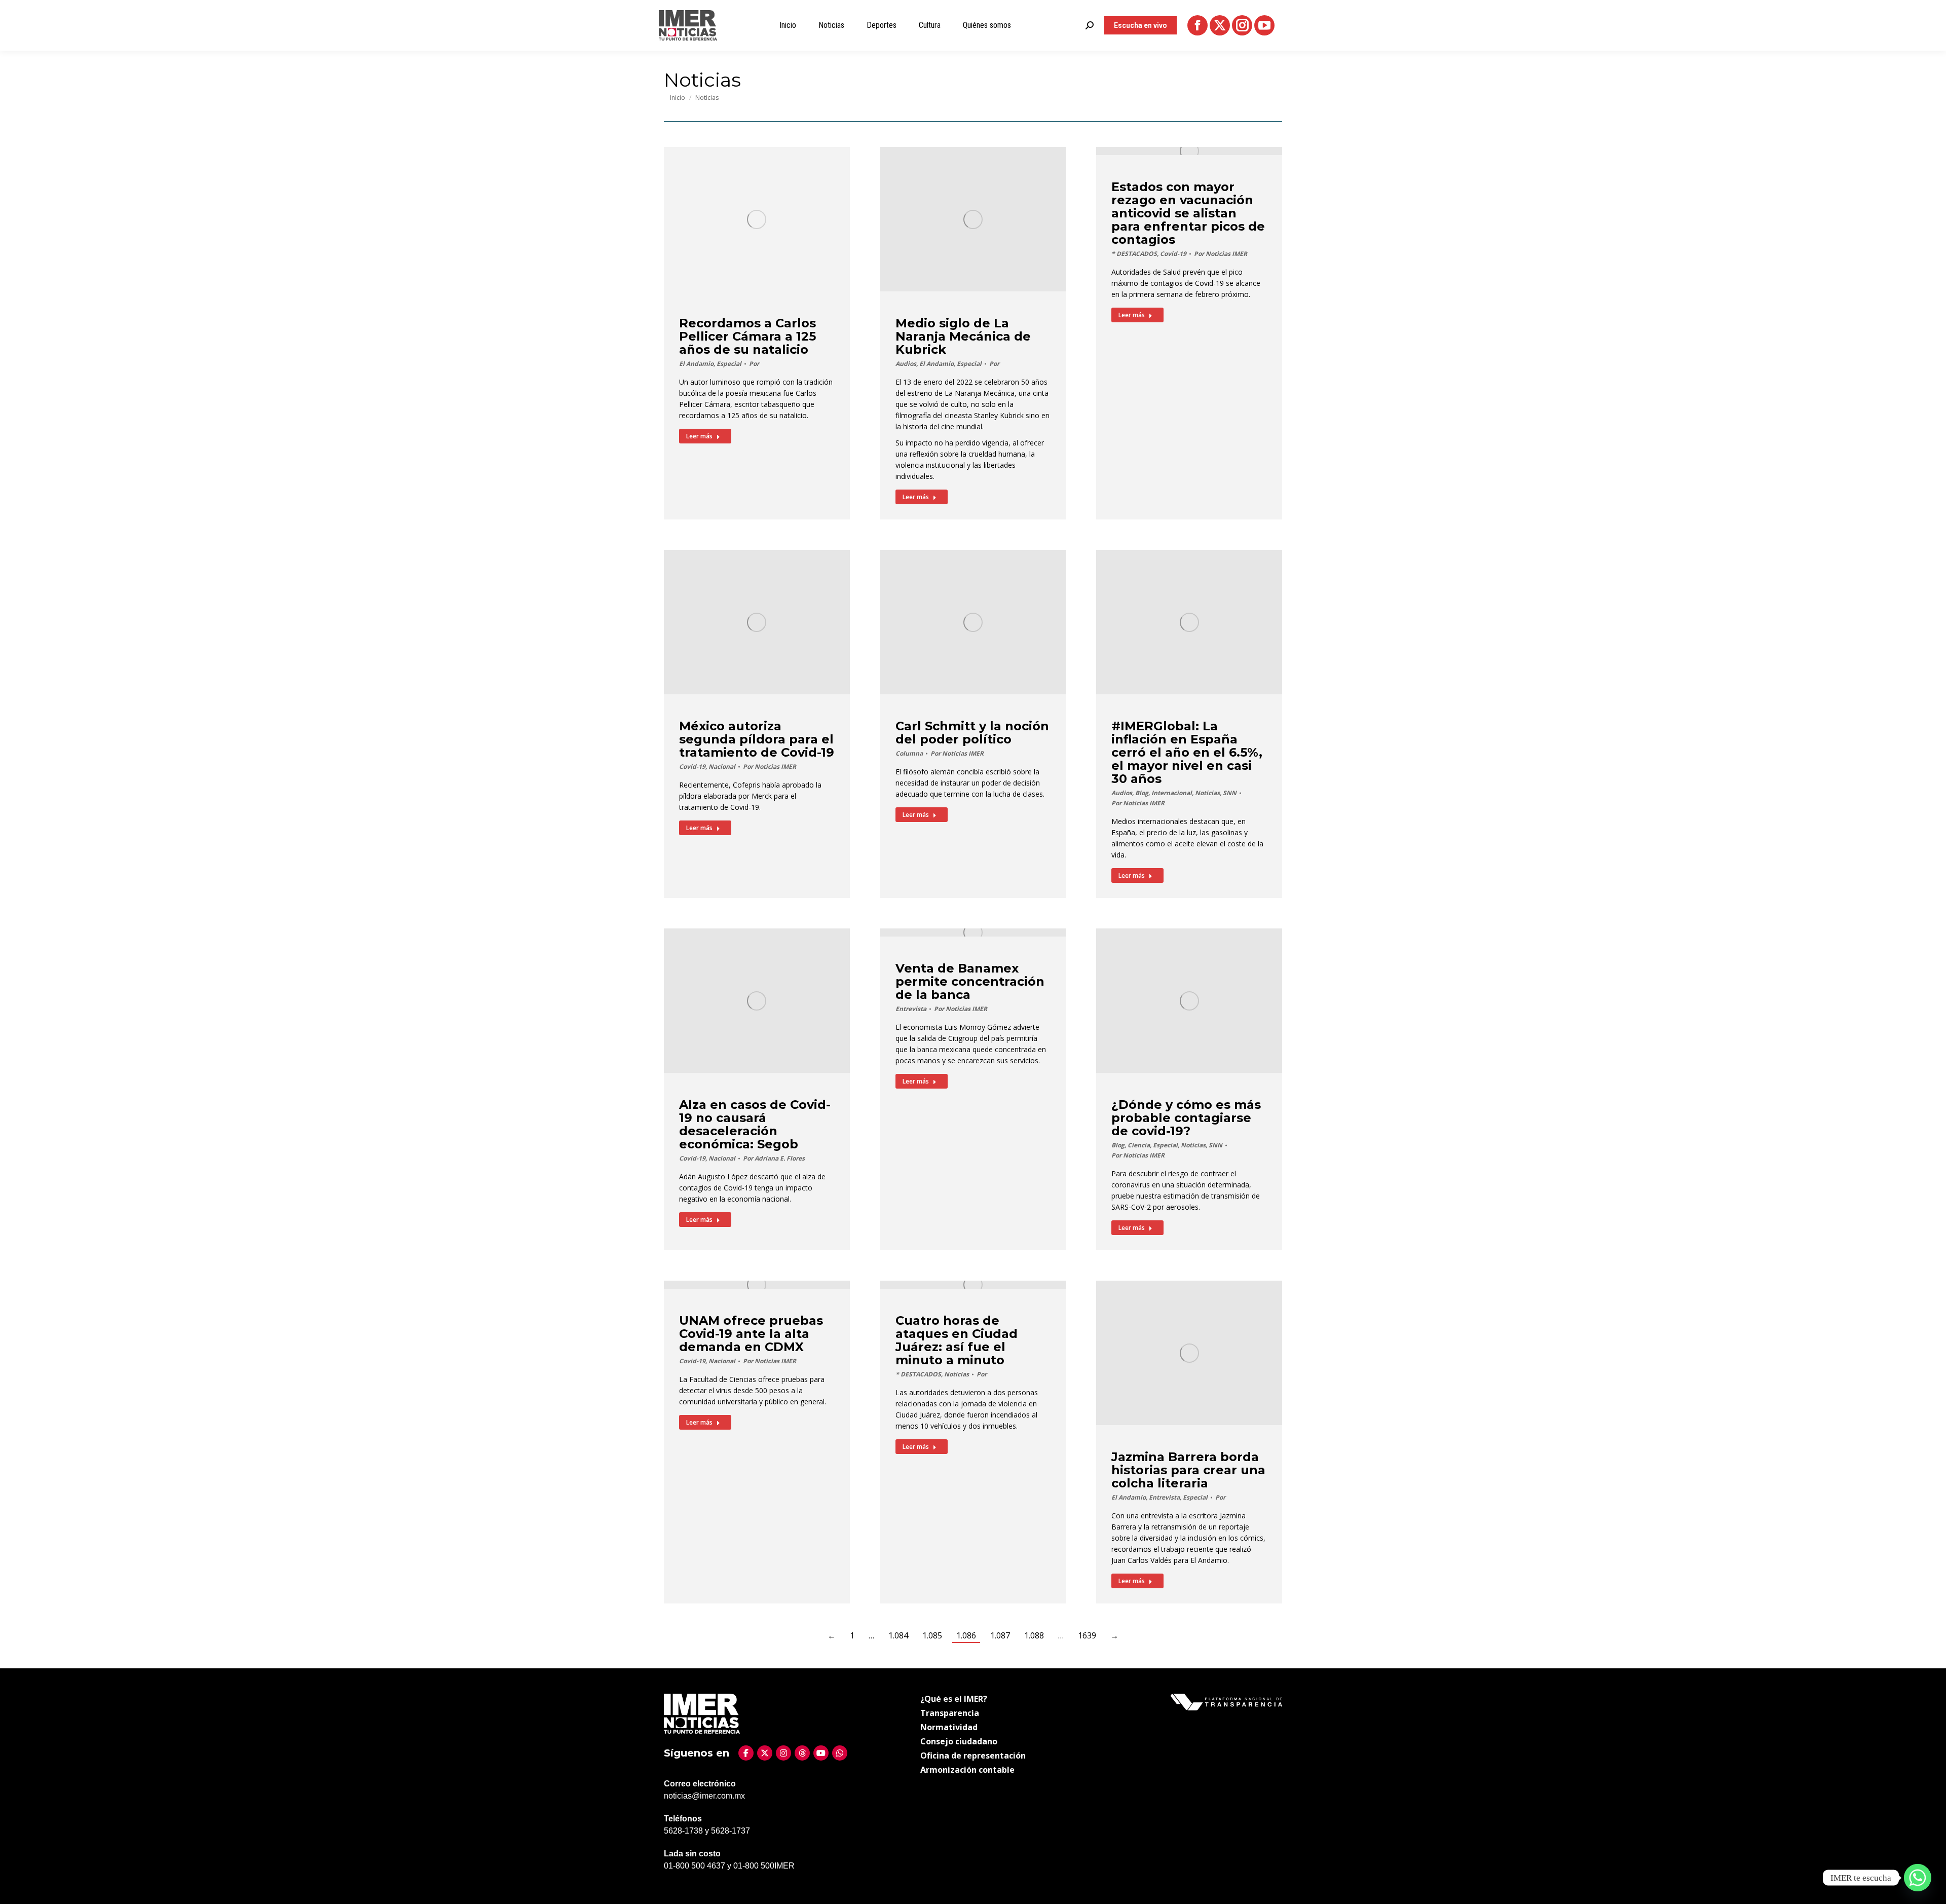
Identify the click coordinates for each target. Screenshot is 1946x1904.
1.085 (932, 1635)
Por (754, 364)
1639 (1087, 1635)
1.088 (1034, 1635)
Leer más (699, 436)
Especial (729, 364)
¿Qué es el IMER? (954, 1699)
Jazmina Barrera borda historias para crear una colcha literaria (1188, 1470)
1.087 (1000, 1635)
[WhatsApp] (840, 1753)
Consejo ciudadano (959, 1741)
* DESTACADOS (1134, 254)
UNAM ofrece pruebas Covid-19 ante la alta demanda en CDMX (751, 1334)
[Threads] (802, 1753)
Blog (1142, 793)
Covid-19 (1173, 254)
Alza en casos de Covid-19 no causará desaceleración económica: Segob (755, 1124)
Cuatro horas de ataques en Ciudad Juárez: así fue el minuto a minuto (957, 1340)
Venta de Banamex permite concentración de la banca (970, 981)
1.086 (966, 1635)
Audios (906, 364)
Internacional (1172, 793)
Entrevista (911, 1009)
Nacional (722, 767)
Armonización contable (967, 1770)
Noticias (1207, 793)
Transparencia (950, 1713)
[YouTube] (821, 1753)
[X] (765, 1753)
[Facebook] (746, 1753)
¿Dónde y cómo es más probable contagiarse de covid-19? (1186, 1118)
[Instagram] (783, 1753)
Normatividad (949, 1727)
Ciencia (1139, 1145)
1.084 (898, 1635)
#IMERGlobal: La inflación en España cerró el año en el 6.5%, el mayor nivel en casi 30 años (1187, 752)
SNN (1230, 793)
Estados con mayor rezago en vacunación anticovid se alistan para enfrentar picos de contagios (1188, 213)
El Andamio (696, 364)
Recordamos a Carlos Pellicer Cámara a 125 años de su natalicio (747, 336)
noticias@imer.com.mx (704, 1796)
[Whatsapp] (1918, 1878)
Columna (909, 753)
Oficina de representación (973, 1756)
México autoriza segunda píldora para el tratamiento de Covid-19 (757, 739)
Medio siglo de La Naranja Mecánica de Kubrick (963, 336)
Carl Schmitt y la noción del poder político (972, 733)
